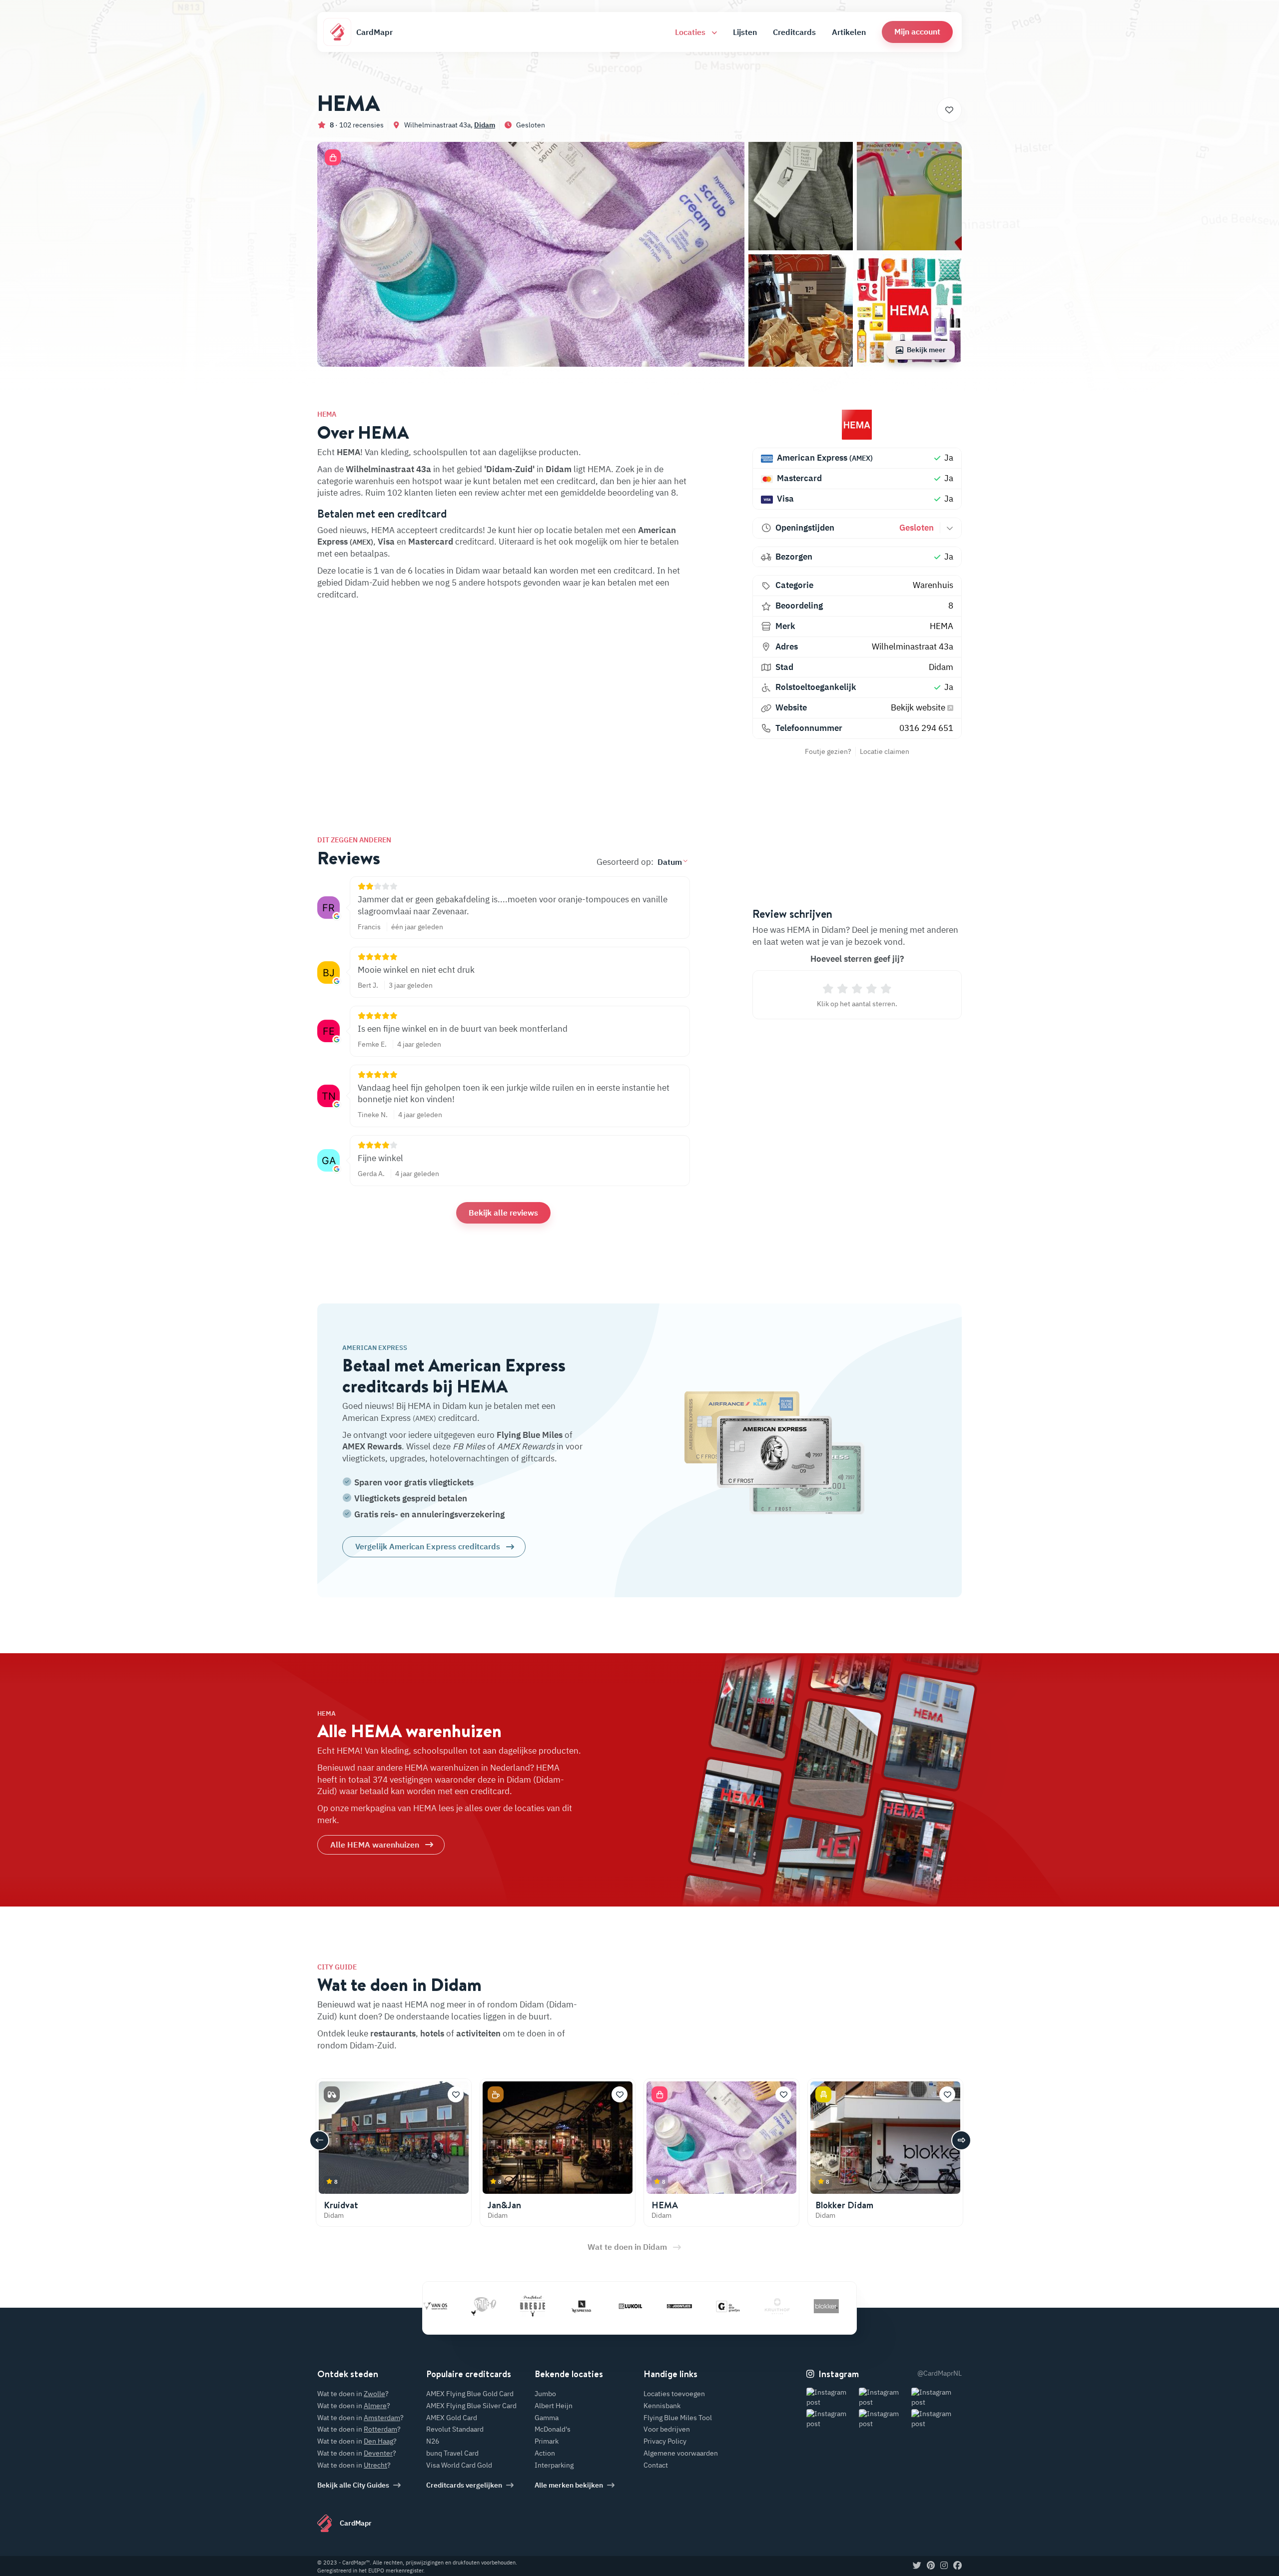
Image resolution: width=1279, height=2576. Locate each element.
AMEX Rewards (372, 1446)
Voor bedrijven (667, 2429)
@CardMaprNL (940, 2373)
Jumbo (545, 2394)
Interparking (554, 2465)
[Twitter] (917, 2566)
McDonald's (553, 2429)
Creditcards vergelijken (464, 2485)
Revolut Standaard (455, 2429)
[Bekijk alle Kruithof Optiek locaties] (705, 2306)
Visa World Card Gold (459, 2465)
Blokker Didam (844, 2205)
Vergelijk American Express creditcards (428, 1546)
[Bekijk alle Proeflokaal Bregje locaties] (460, 2306)
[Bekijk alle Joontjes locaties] (607, 2306)
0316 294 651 (926, 728)
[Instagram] (944, 2566)
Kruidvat (341, 2205)
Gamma (547, 2418)
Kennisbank (662, 2406)
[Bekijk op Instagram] (832, 2397)
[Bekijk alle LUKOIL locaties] (558, 2306)
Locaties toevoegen (674, 2394)
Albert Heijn (554, 2406)
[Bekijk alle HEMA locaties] (857, 425)
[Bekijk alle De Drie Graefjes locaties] (656, 2306)
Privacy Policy (665, 2441)
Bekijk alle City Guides (353, 2485)
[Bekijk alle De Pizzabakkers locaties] (803, 2306)
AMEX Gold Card (452, 2418)
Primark (547, 2441)
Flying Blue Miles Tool (678, 2418)
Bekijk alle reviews (503, 1213)
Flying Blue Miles (530, 1435)
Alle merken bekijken (569, 2485)
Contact (656, 2465)
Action (545, 2453)
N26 (433, 2441)
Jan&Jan (504, 2205)
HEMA (942, 626)
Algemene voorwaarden (681, 2453)
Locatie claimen (885, 751)
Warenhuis (933, 585)
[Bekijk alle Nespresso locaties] (509, 2306)
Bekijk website (919, 707)
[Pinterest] (931, 2566)
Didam (485, 125)
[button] (917, 32)
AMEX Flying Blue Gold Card (470, 2394)
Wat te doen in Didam (627, 2247)
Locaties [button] (691, 32)
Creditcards (794, 32)
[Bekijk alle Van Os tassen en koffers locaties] (852, 2306)
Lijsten (745, 32)
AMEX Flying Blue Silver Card (471, 2406)
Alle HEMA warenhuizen (375, 1845)
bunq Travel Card (452, 2453)
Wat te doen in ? (353, 2394)
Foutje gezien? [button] (828, 751)
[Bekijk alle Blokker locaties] (754, 2306)
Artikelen (849, 32)
